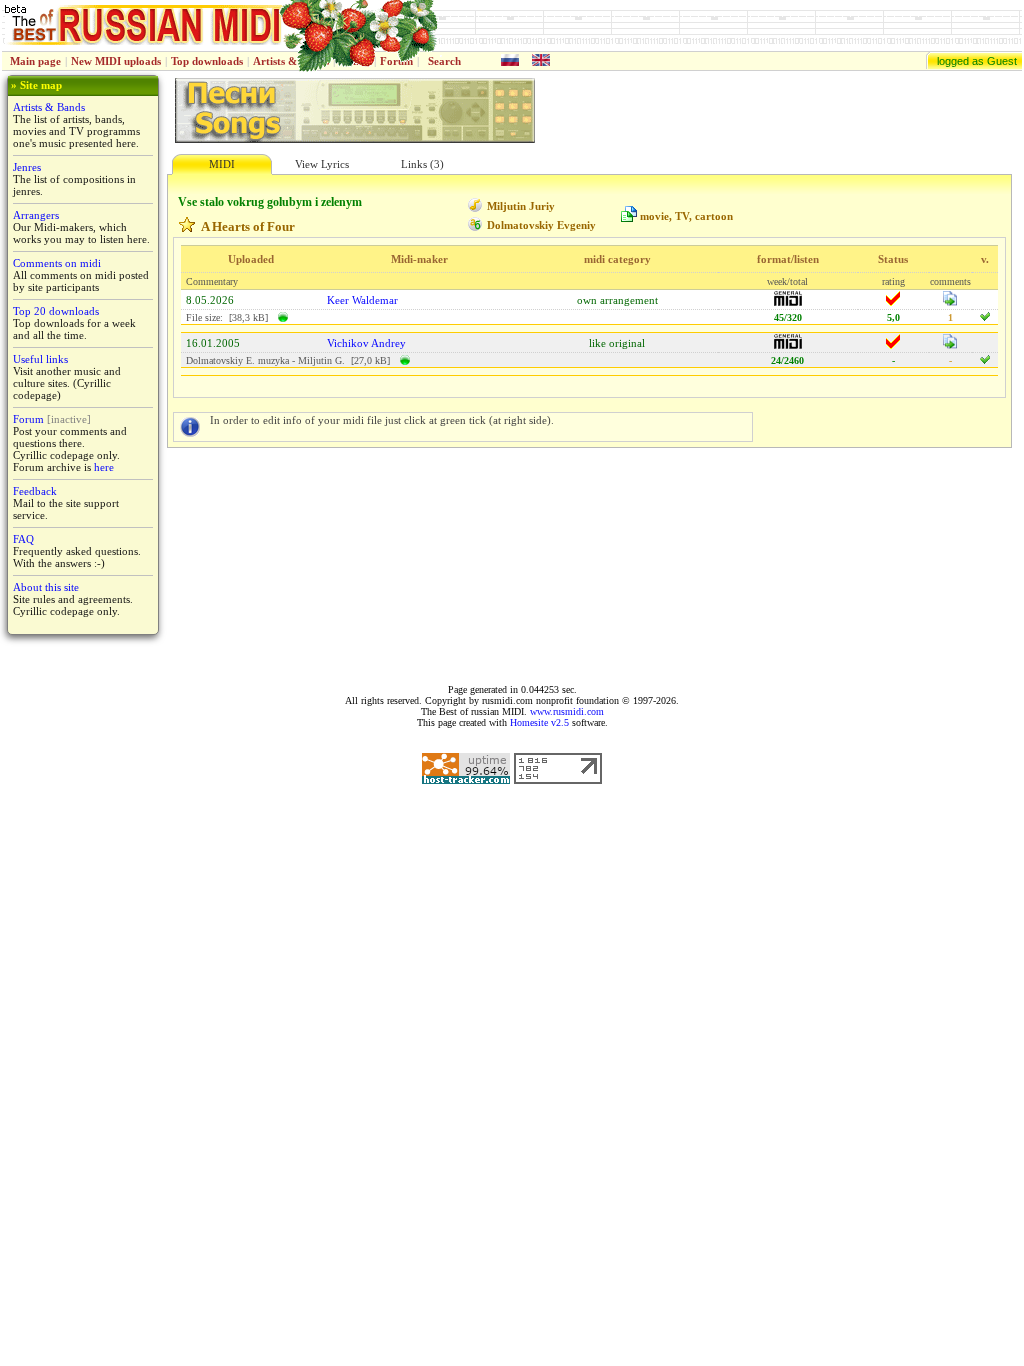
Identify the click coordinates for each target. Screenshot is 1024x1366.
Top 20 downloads (56, 311)
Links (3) (422, 164)
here (104, 467)
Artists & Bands (49, 107)
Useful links (40, 359)
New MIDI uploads (116, 61)
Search (444, 61)
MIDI (222, 164)
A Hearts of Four (248, 226)
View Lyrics (322, 164)
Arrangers (36, 215)
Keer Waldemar (362, 300)
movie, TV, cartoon (686, 216)
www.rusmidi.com (567, 711)
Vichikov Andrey (366, 343)
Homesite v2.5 (539, 722)
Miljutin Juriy (521, 206)
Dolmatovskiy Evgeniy (541, 225)
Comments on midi (57, 263)
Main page (35, 61)
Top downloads (207, 61)
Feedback (35, 491)
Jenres (27, 167)
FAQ (23, 539)
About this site (46, 587)
